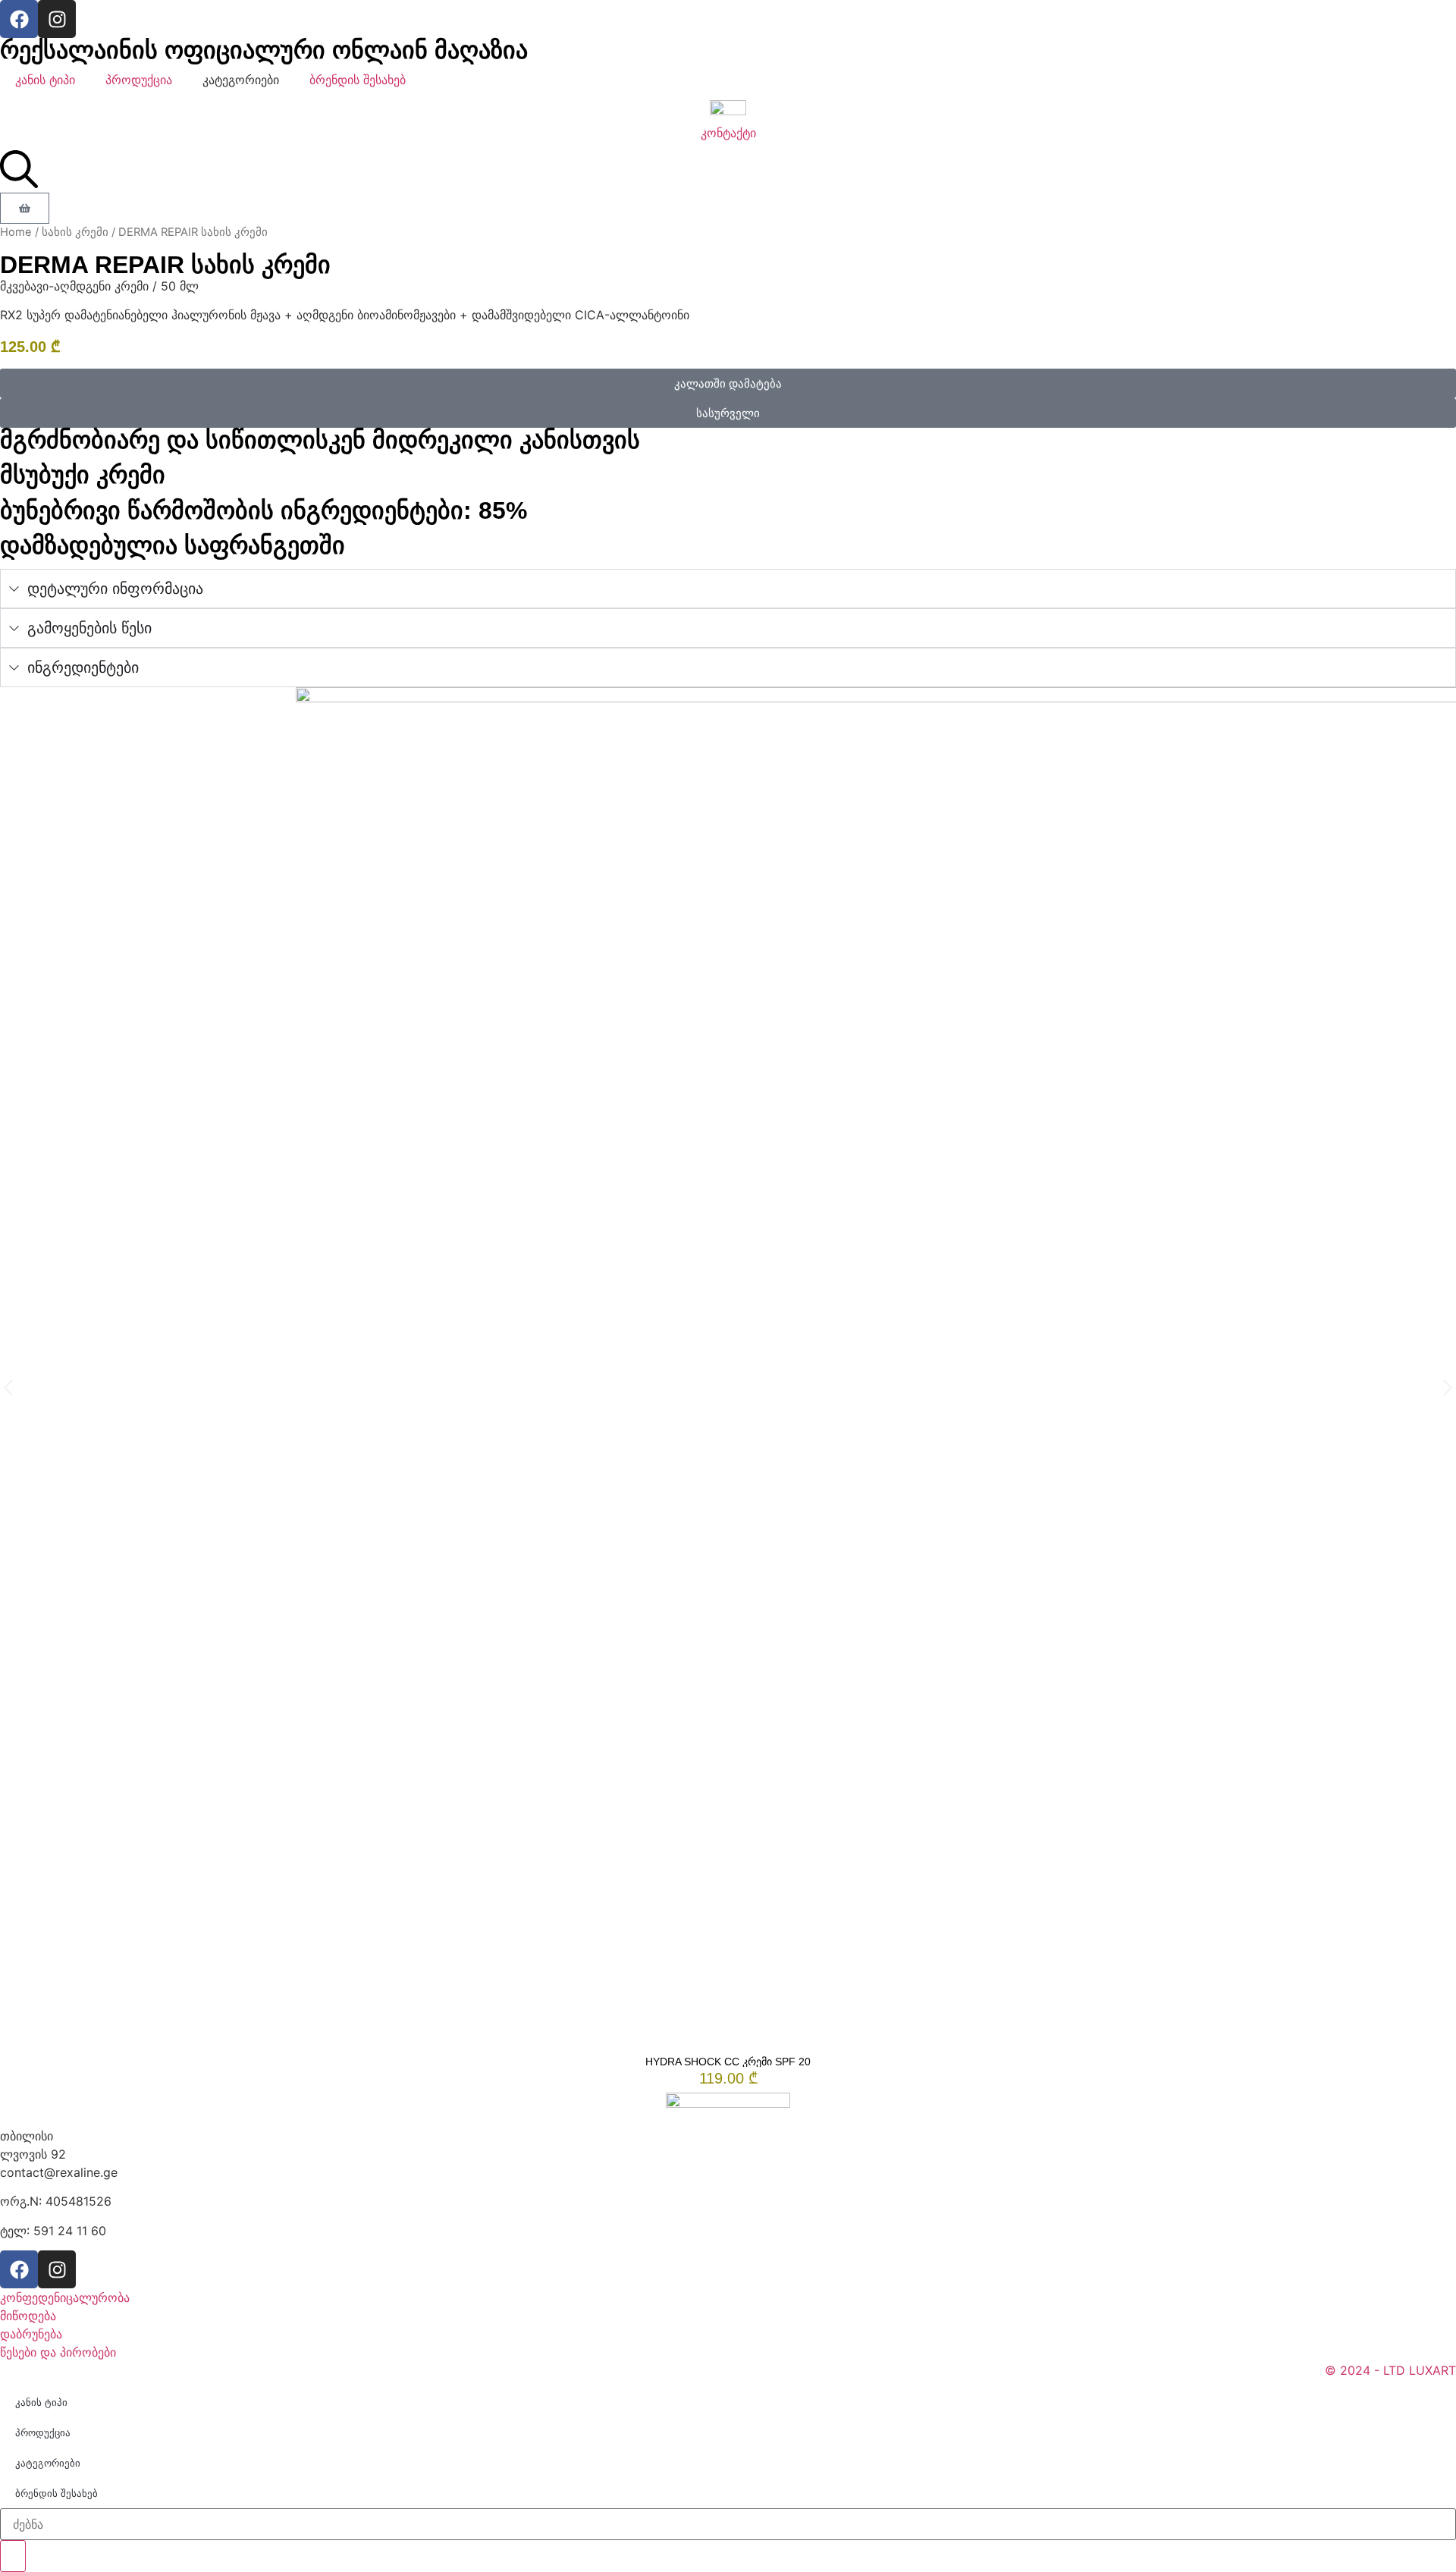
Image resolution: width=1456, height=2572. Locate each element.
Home (16, 232)
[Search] (13, 2556)
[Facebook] (19, 19)
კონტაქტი (728, 133)
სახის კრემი (75, 232)
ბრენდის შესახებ (358, 80)
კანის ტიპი (45, 80)
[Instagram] (57, 19)
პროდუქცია (139, 80)
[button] (728, 383)
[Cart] (25, 208)
